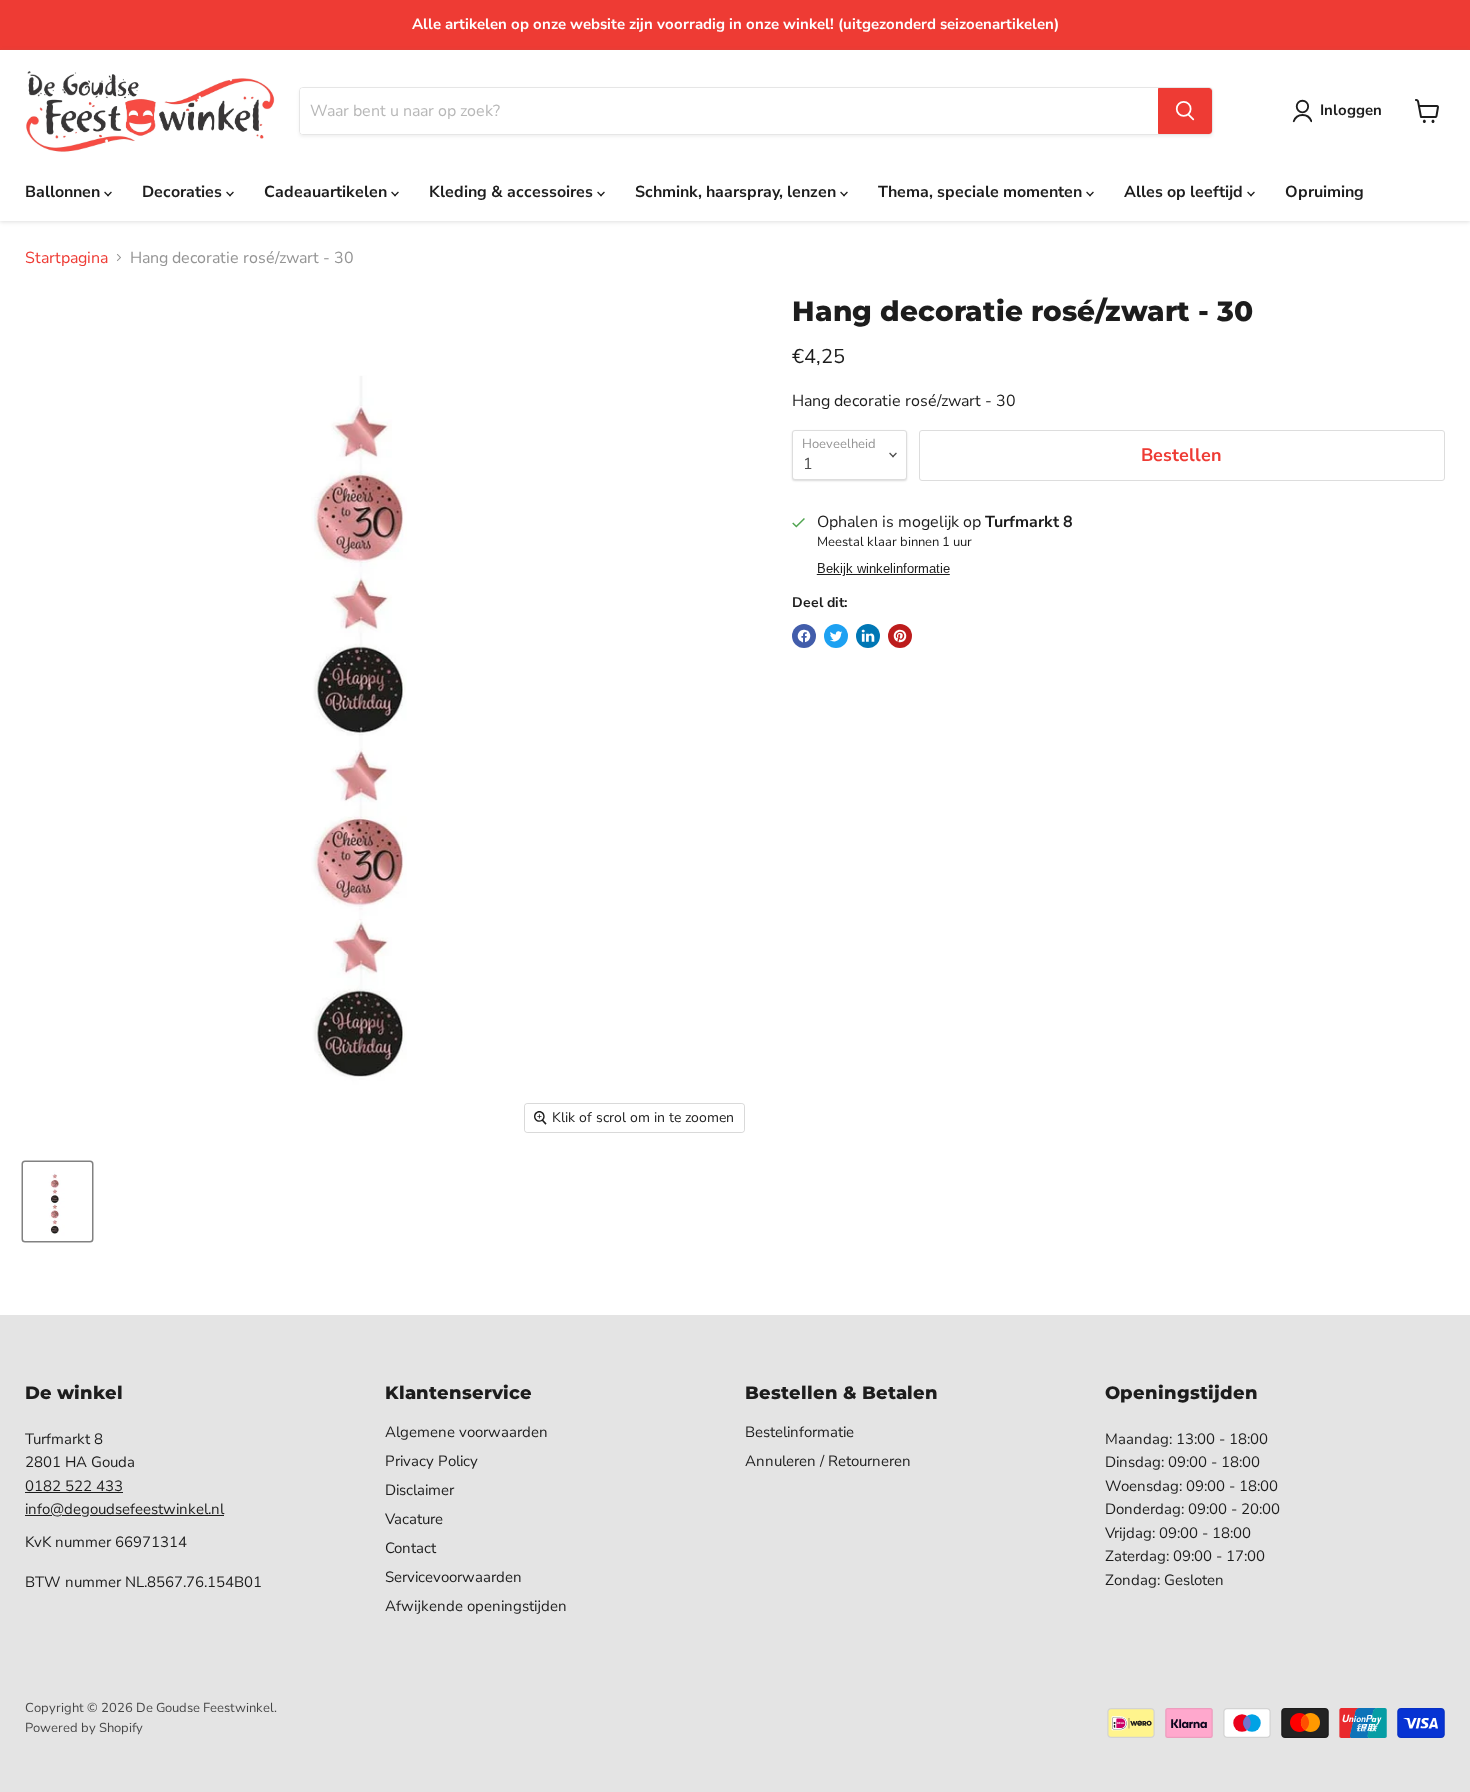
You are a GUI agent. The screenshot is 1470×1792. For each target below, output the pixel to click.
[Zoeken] (1185, 111)
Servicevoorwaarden (453, 1577)
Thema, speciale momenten (982, 192)
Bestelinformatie (799, 1432)
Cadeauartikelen (327, 192)
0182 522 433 (74, 1486)
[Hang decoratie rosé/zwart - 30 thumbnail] (57, 1201)
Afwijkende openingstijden (476, 1606)
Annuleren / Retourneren (828, 1461)
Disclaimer (419, 1490)
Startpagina (66, 258)
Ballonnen (64, 192)
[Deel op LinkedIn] (868, 636)
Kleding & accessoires (513, 192)
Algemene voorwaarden (466, 1432)
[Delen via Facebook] (804, 636)
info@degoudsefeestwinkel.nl (124, 1509)
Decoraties (184, 192)
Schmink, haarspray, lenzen (737, 192)
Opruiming (1324, 192)
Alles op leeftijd (1185, 192)
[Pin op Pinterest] (900, 636)
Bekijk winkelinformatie (883, 569)
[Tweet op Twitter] (836, 636)
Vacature (414, 1519)
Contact (410, 1548)
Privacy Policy (431, 1461)
